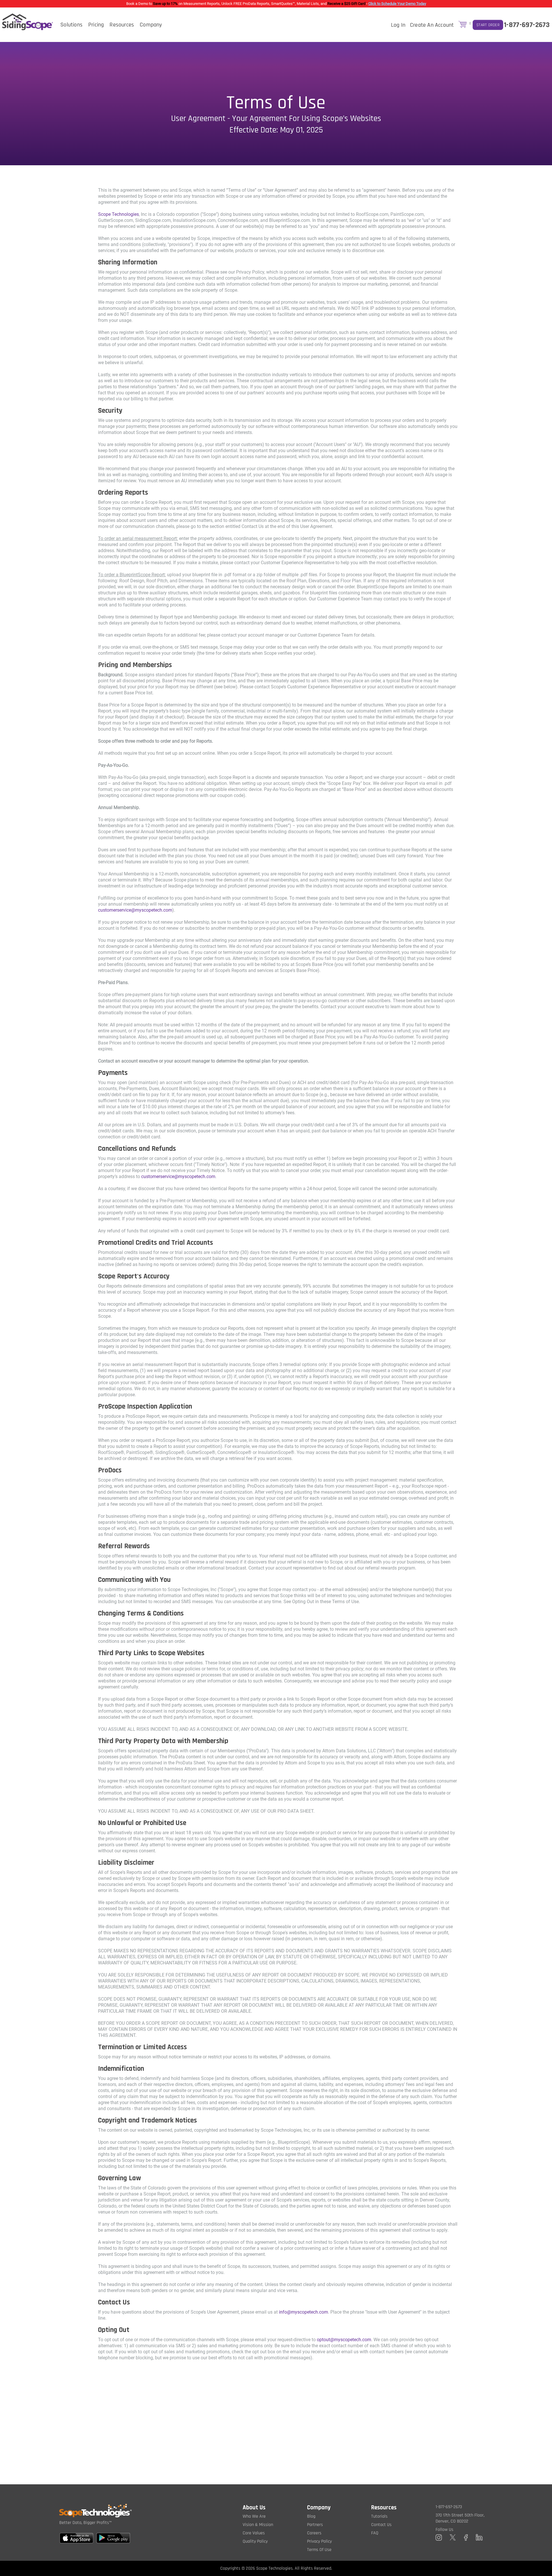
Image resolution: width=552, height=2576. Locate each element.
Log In (398, 25)
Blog (311, 2516)
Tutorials (379, 2516)
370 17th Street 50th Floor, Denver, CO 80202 (460, 2518)
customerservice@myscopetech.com (135, 910)
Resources (122, 25)
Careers (314, 2533)
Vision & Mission (258, 2525)
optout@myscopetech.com (344, 2340)
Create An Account (432, 25)
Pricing (96, 25)
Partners (315, 2525)
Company (151, 25)
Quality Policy (255, 2541)
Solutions (71, 25)
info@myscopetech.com (303, 2312)
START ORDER (488, 25)
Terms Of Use (319, 2550)
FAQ (375, 2533)
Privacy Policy (319, 2541)
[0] (463, 25)
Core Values (254, 2533)
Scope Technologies (118, 214)
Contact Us (381, 2525)
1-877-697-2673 (527, 25)
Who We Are (254, 2516)
